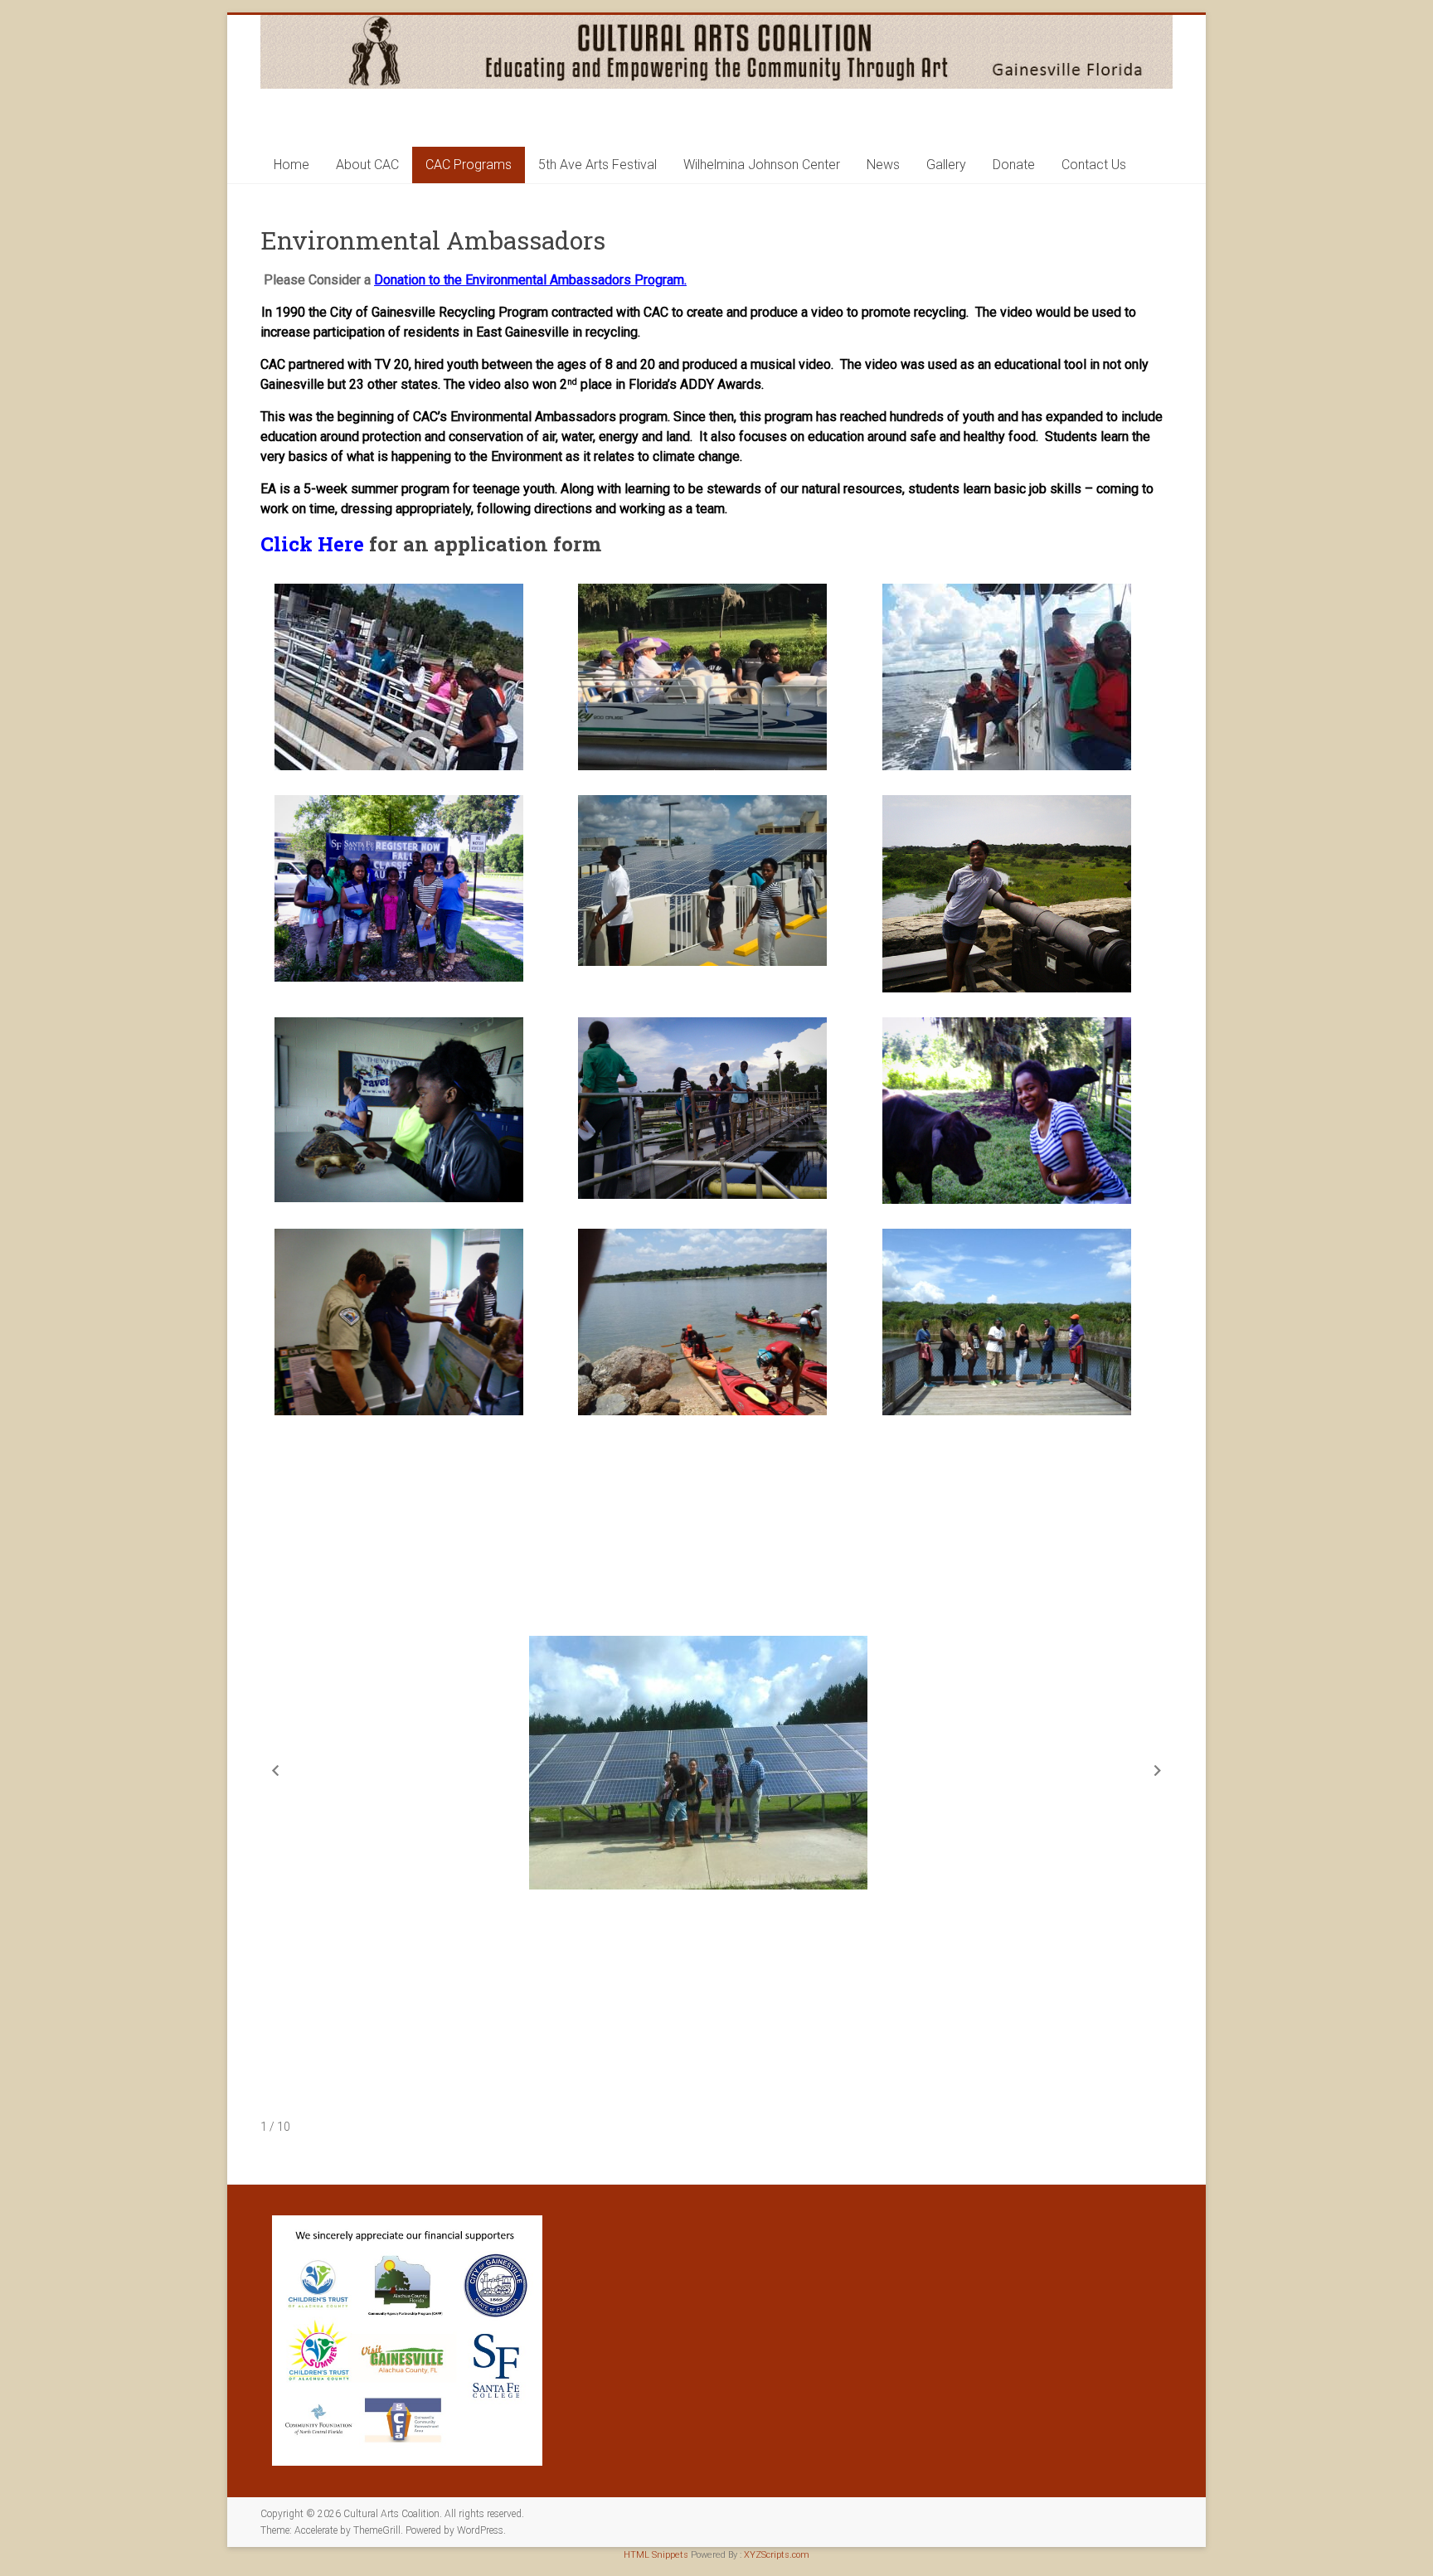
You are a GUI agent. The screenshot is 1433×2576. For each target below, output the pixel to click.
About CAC (367, 165)
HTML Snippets (656, 2555)
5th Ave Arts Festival (597, 165)
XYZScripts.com (777, 2555)
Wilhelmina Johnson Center (762, 165)
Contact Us (1094, 165)
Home (291, 165)
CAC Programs (469, 165)
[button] (413, 677)
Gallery (946, 165)
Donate (1014, 165)
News (883, 165)
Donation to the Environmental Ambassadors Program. (530, 280)
